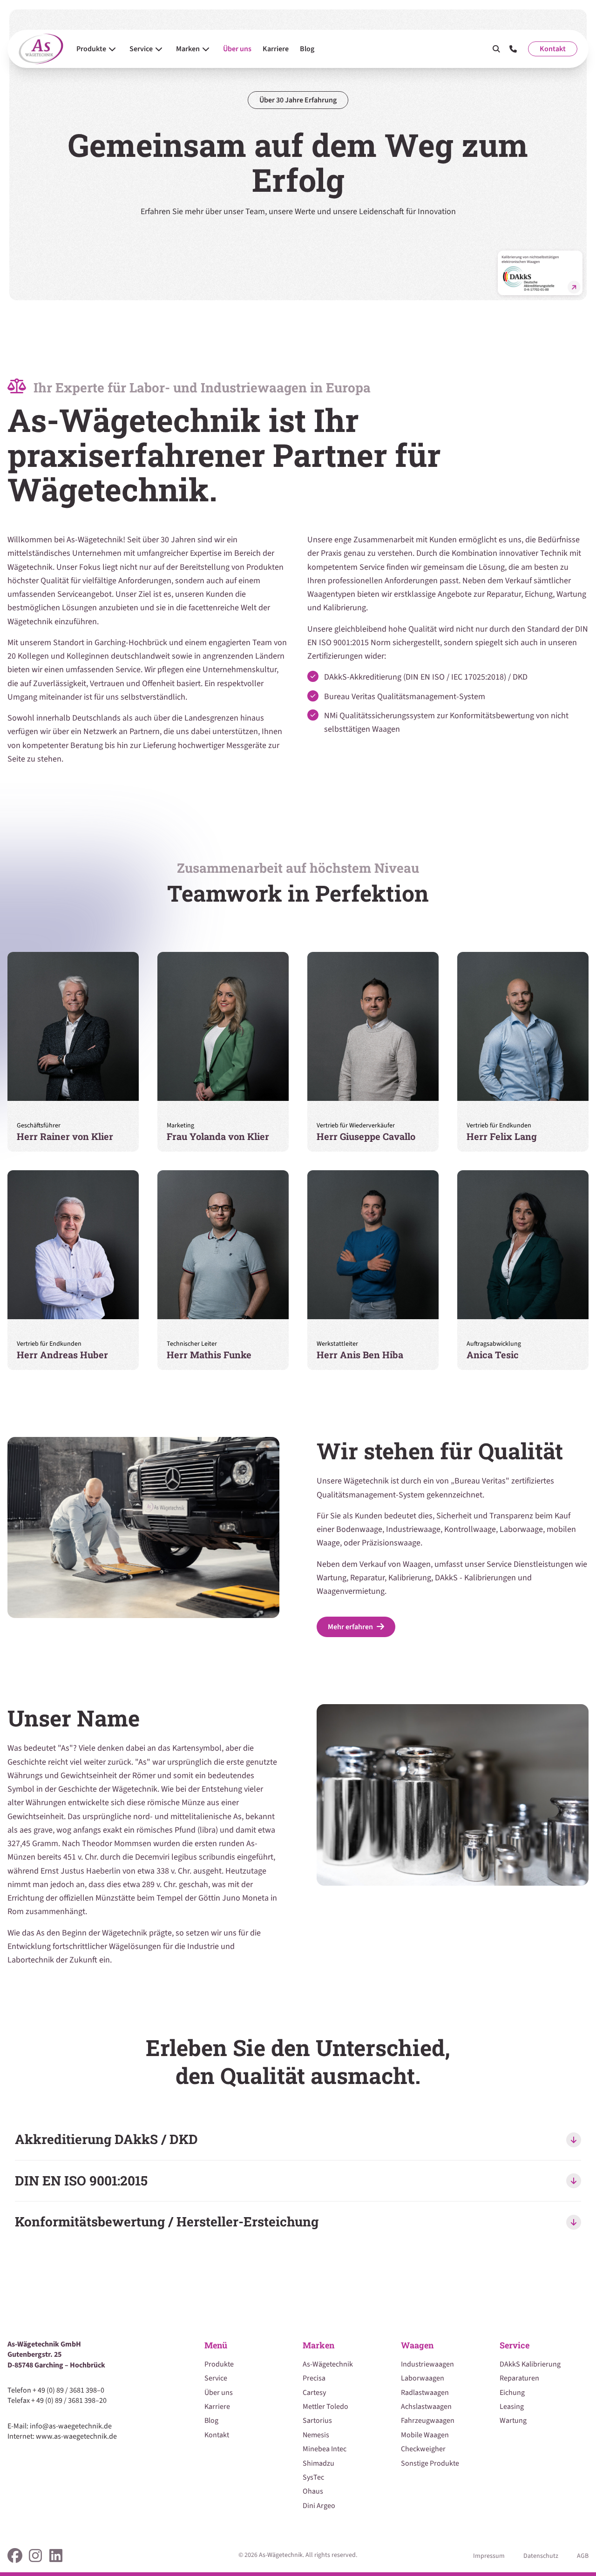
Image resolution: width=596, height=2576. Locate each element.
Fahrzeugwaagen (428, 2421)
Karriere (217, 2407)
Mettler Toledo (325, 2407)
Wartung (513, 2421)
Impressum (489, 2556)
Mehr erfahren (350, 1627)
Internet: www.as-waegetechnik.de (62, 2436)
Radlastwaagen (425, 2393)
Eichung (512, 2393)
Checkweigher (423, 2449)
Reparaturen (519, 2378)
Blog (211, 2421)
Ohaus (313, 2491)
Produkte (219, 2364)
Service (216, 2378)
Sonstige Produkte (430, 2463)
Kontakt (553, 49)
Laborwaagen (423, 2378)
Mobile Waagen (425, 2435)
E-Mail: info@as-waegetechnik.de (60, 2426)
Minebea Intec (325, 2449)
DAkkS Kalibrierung (530, 2364)
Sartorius (317, 2421)
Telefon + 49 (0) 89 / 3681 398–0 (56, 2390)
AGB (583, 2556)
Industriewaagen (427, 2364)
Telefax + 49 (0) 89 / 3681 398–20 (57, 2401)
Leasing (512, 2407)
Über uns (219, 2393)
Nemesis (316, 2435)
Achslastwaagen (426, 2407)
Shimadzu (318, 2463)
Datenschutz (541, 2556)
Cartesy (314, 2393)
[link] (15, 2556)
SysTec (313, 2477)
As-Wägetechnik (328, 2364)
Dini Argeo (319, 2506)
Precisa (314, 2378)
